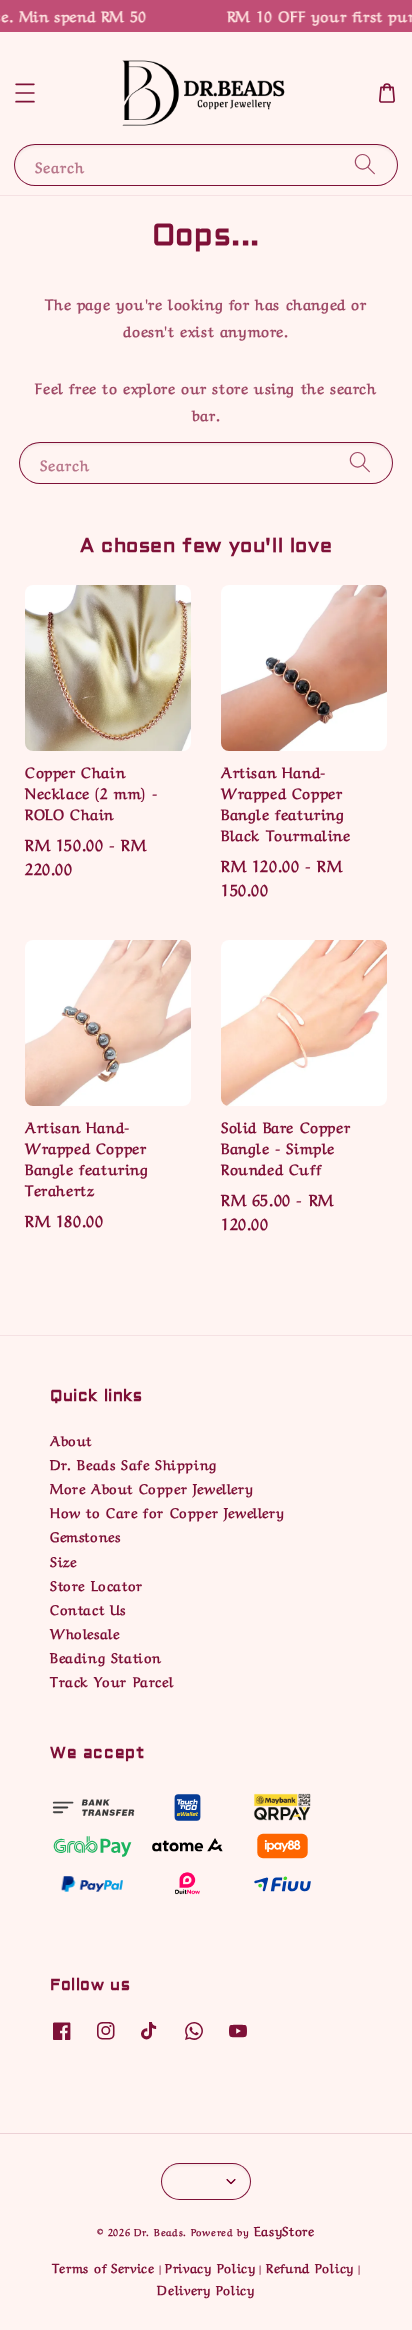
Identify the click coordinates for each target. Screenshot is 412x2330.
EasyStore (284, 2229)
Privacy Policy (210, 2266)
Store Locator (96, 1584)
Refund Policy (310, 2266)
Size (63, 1560)
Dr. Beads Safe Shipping (133, 1463)
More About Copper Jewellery (151, 1487)
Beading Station (106, 1656)
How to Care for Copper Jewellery (167, 1511)
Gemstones (85, 1535)
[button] (25, 93)
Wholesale (84, 1632)
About (71, 1439)
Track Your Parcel (111, 1680)
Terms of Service (103, 2266)
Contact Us (88, 1608)
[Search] (365, 164)
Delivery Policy (206, 2288)
